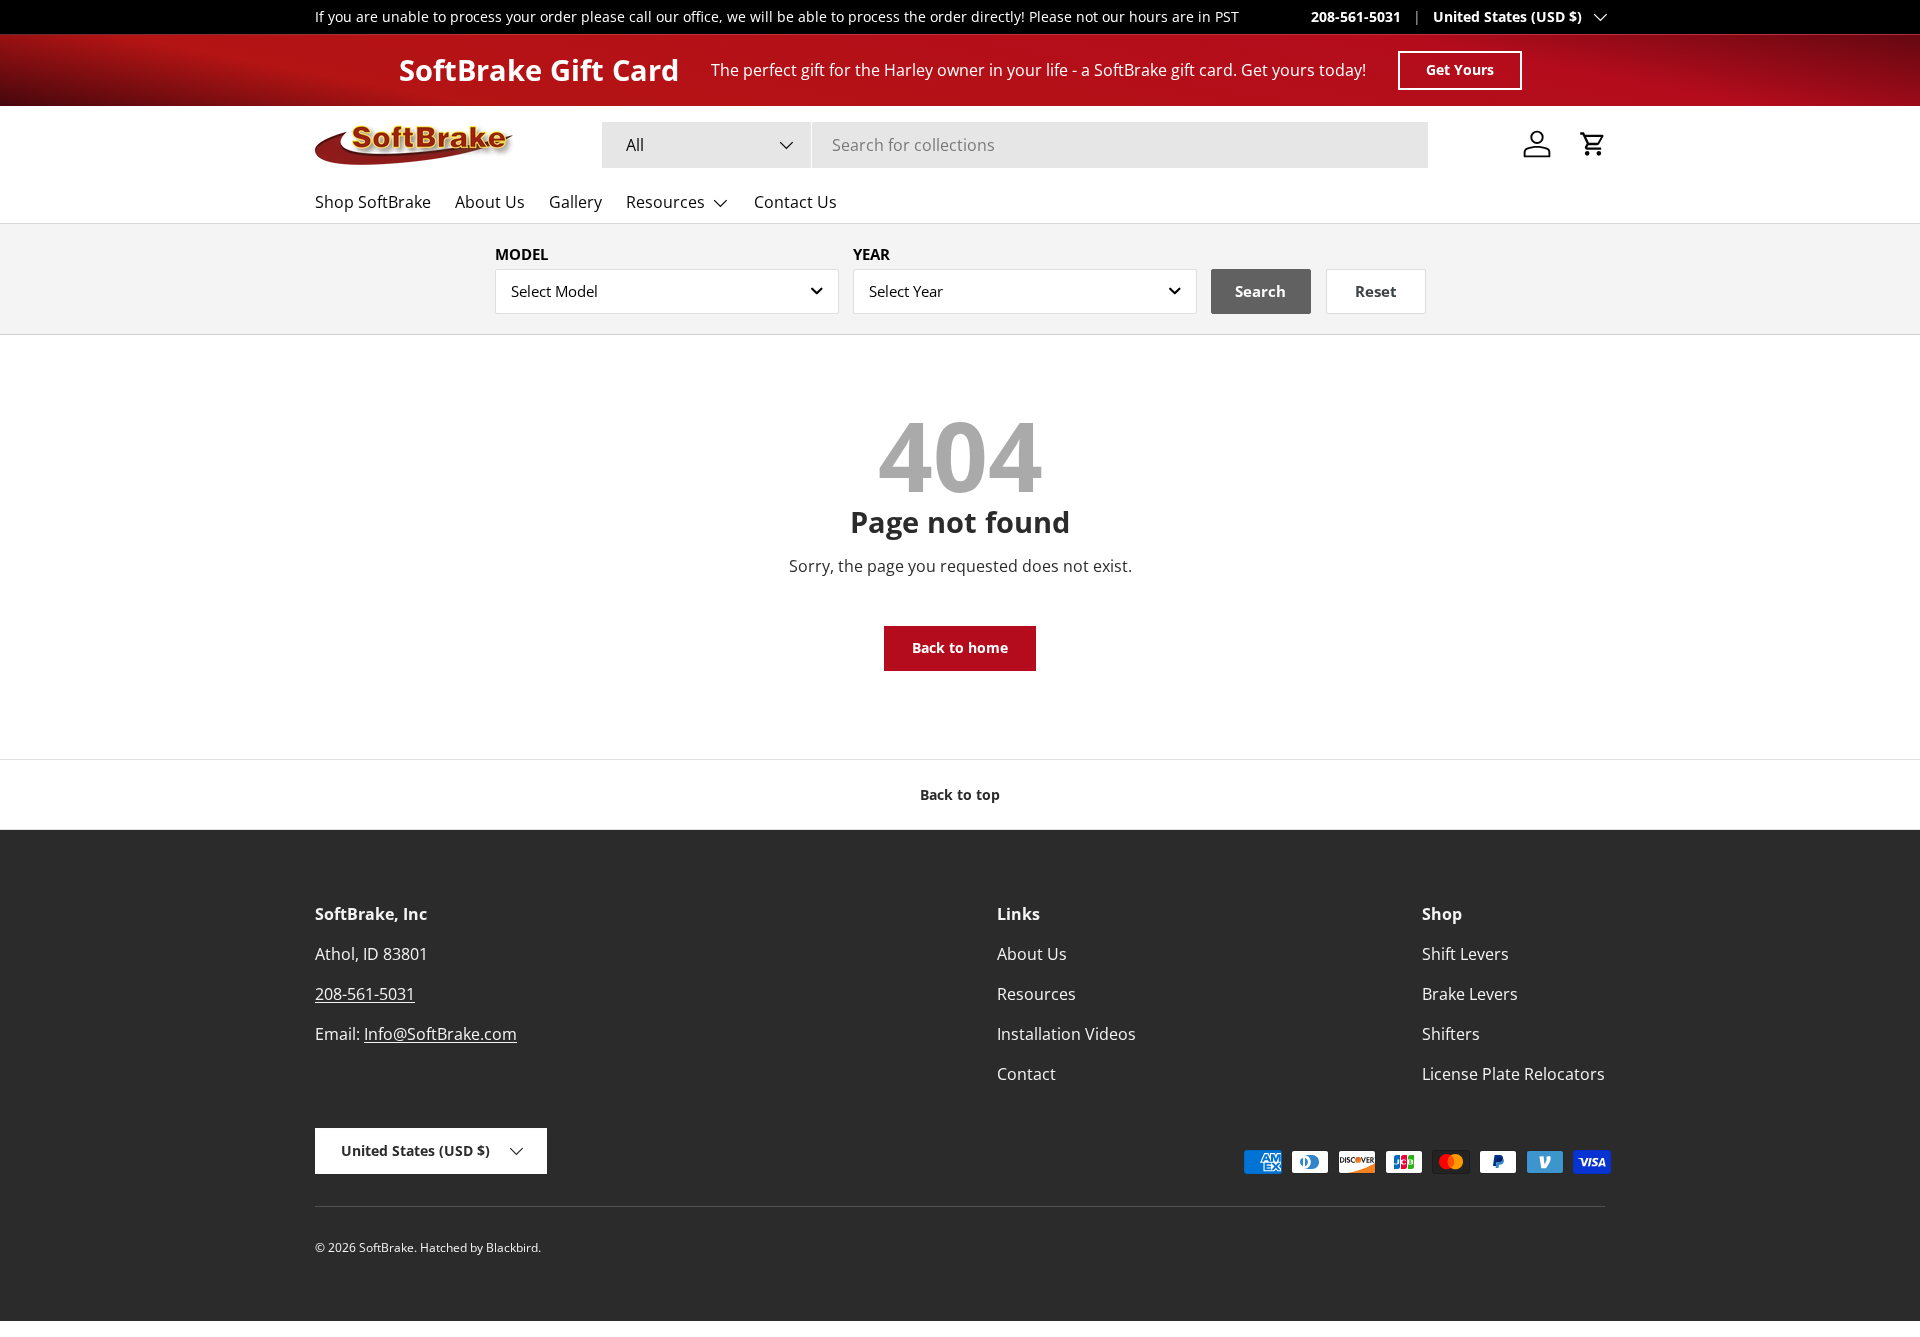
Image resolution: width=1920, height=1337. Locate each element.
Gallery (575, 202)
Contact (1026, 1074)
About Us (490, 202)
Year (871, 254)
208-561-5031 (1356, 16)
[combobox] (1015, 145)
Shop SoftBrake (373, 202)
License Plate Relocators (1513, 1074)
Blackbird (512, 1247)
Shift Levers (1465, 954)
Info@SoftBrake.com (440, 1034)
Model (521, 254)
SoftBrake (386, 1247)
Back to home (960, 647)
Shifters (1451, 1034)
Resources (665, 202)
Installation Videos (1066, 1034)
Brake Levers (1470, 994)
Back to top (960, 794)
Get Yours (1460, 69)
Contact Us (795, 202)
